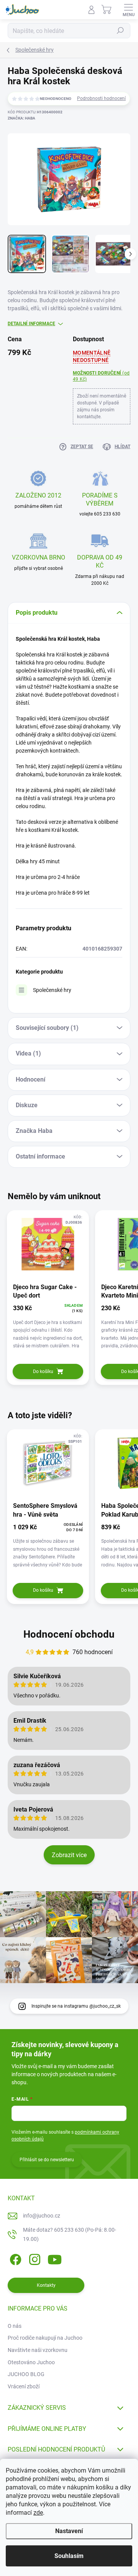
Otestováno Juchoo (31, 2362)
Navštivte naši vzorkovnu (38, 2350)
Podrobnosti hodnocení (101, 98)
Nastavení (69, 2531)
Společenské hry (52, 990)
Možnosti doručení (101, 376)
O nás (15, 2326)
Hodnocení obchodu (69, 1634)
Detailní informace (31, 324)
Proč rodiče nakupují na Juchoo (45, 2338)
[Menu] (128, 10)
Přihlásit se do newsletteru (47, 2160)
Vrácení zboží (24, 2386)
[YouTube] (55, 2258)
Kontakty (46, 2285)
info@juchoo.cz (42, 2216)
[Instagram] (34, 2258)
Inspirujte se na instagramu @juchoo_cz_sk (76, 2006)
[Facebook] (14, 2258)
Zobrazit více (69, 1855)
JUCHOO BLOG (26, 2374)
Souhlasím (69, 2556)
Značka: (21, 118)
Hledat (120, 31)
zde (38, 2513)
